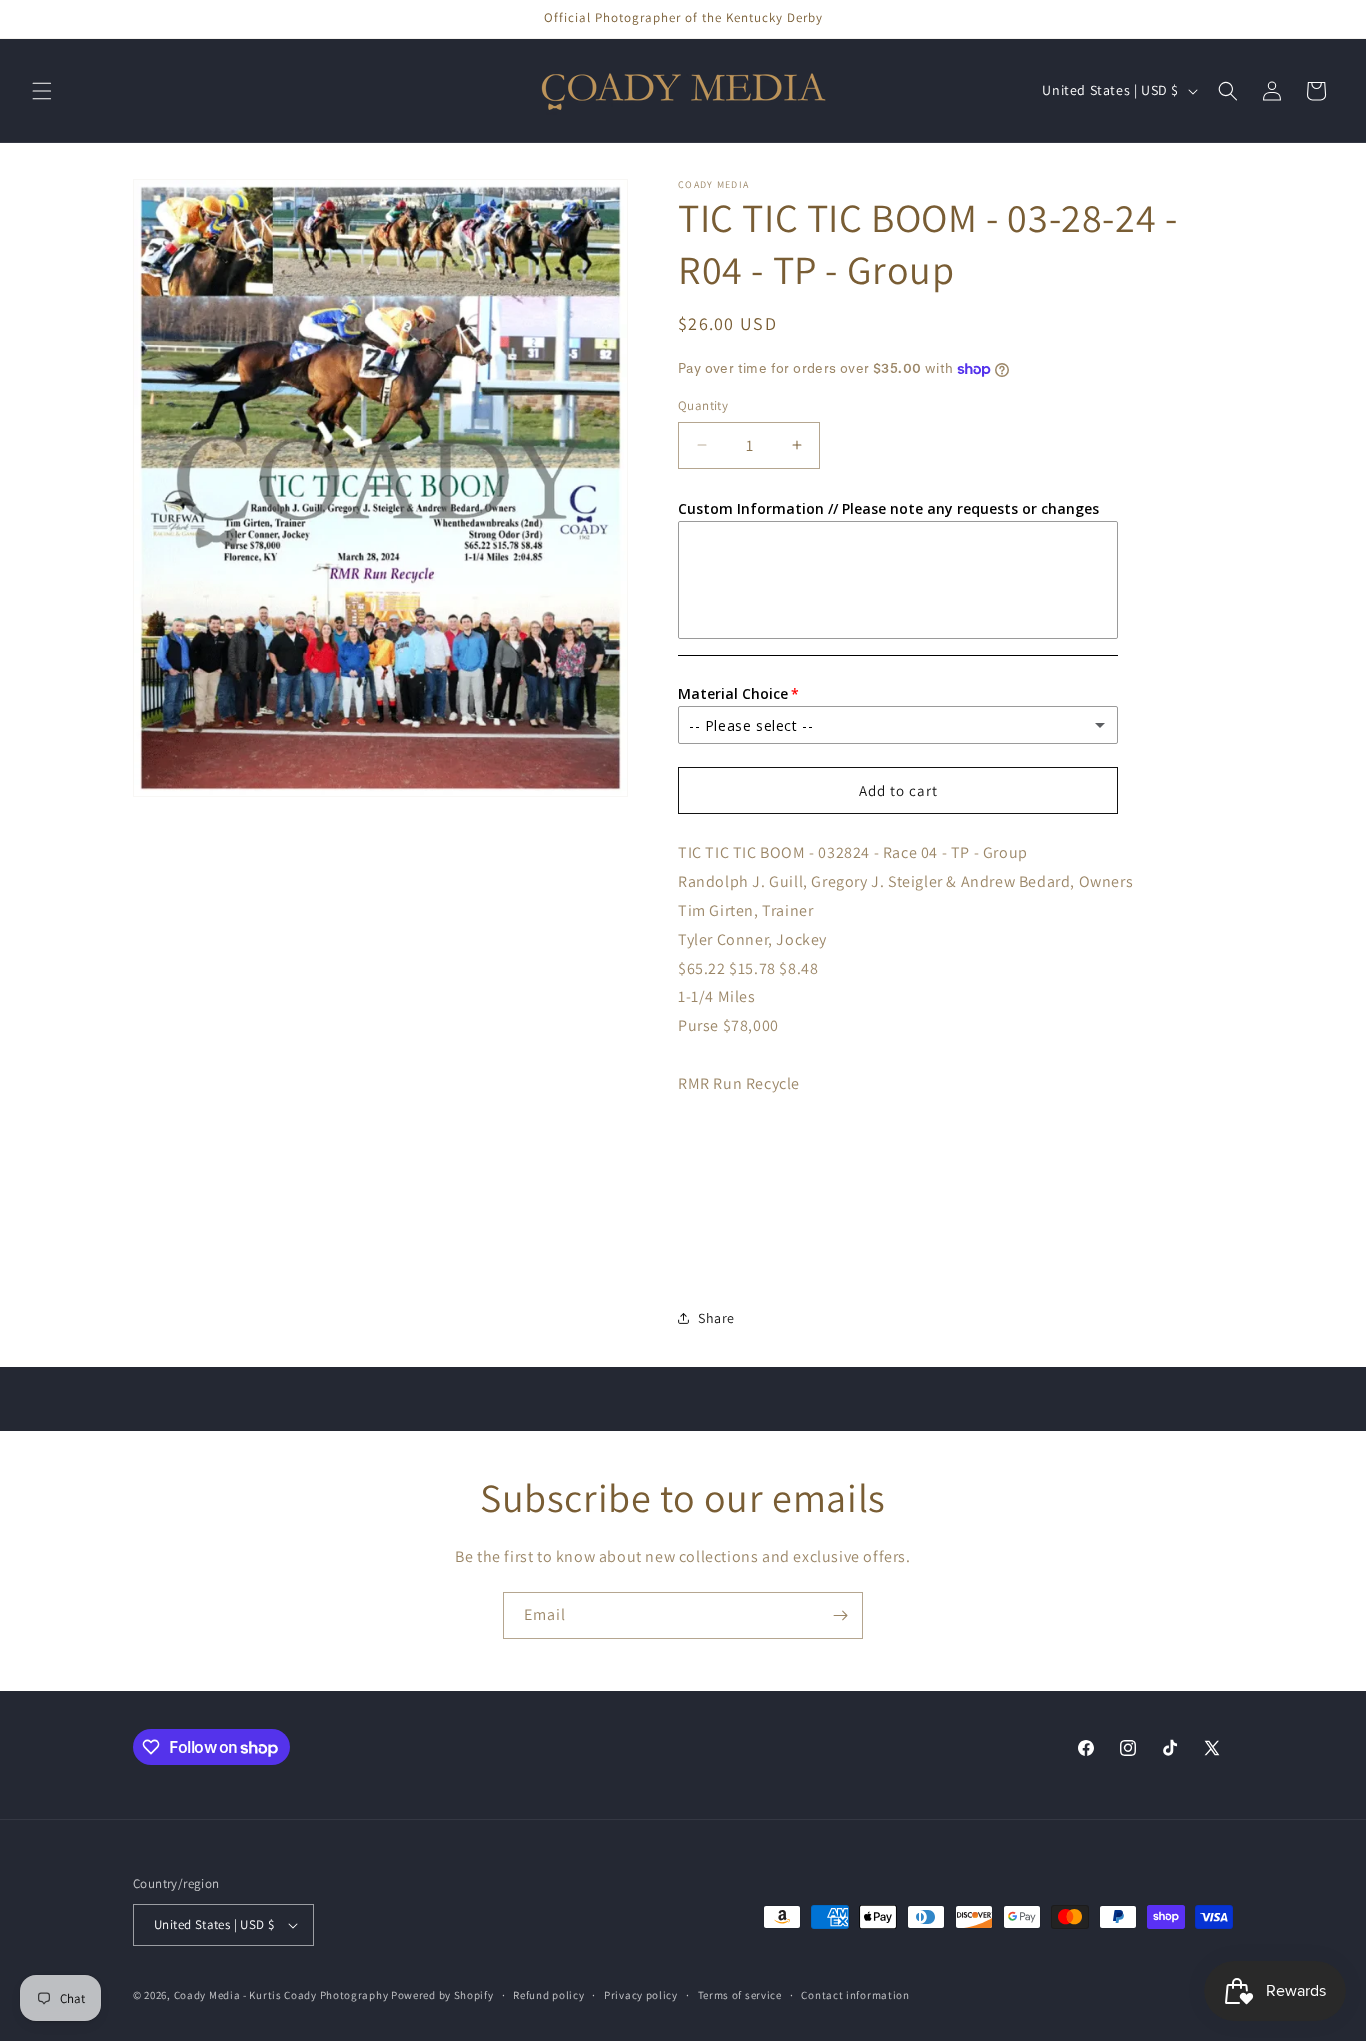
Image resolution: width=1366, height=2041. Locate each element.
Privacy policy (641, 1995)
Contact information (855, 1995)
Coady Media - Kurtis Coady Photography (281, 1995)
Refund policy (548, 1995)
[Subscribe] (840, 1615)
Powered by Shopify (442, 1995)
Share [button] (716, 1318)
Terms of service (740, 1995)
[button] (42, 91)
